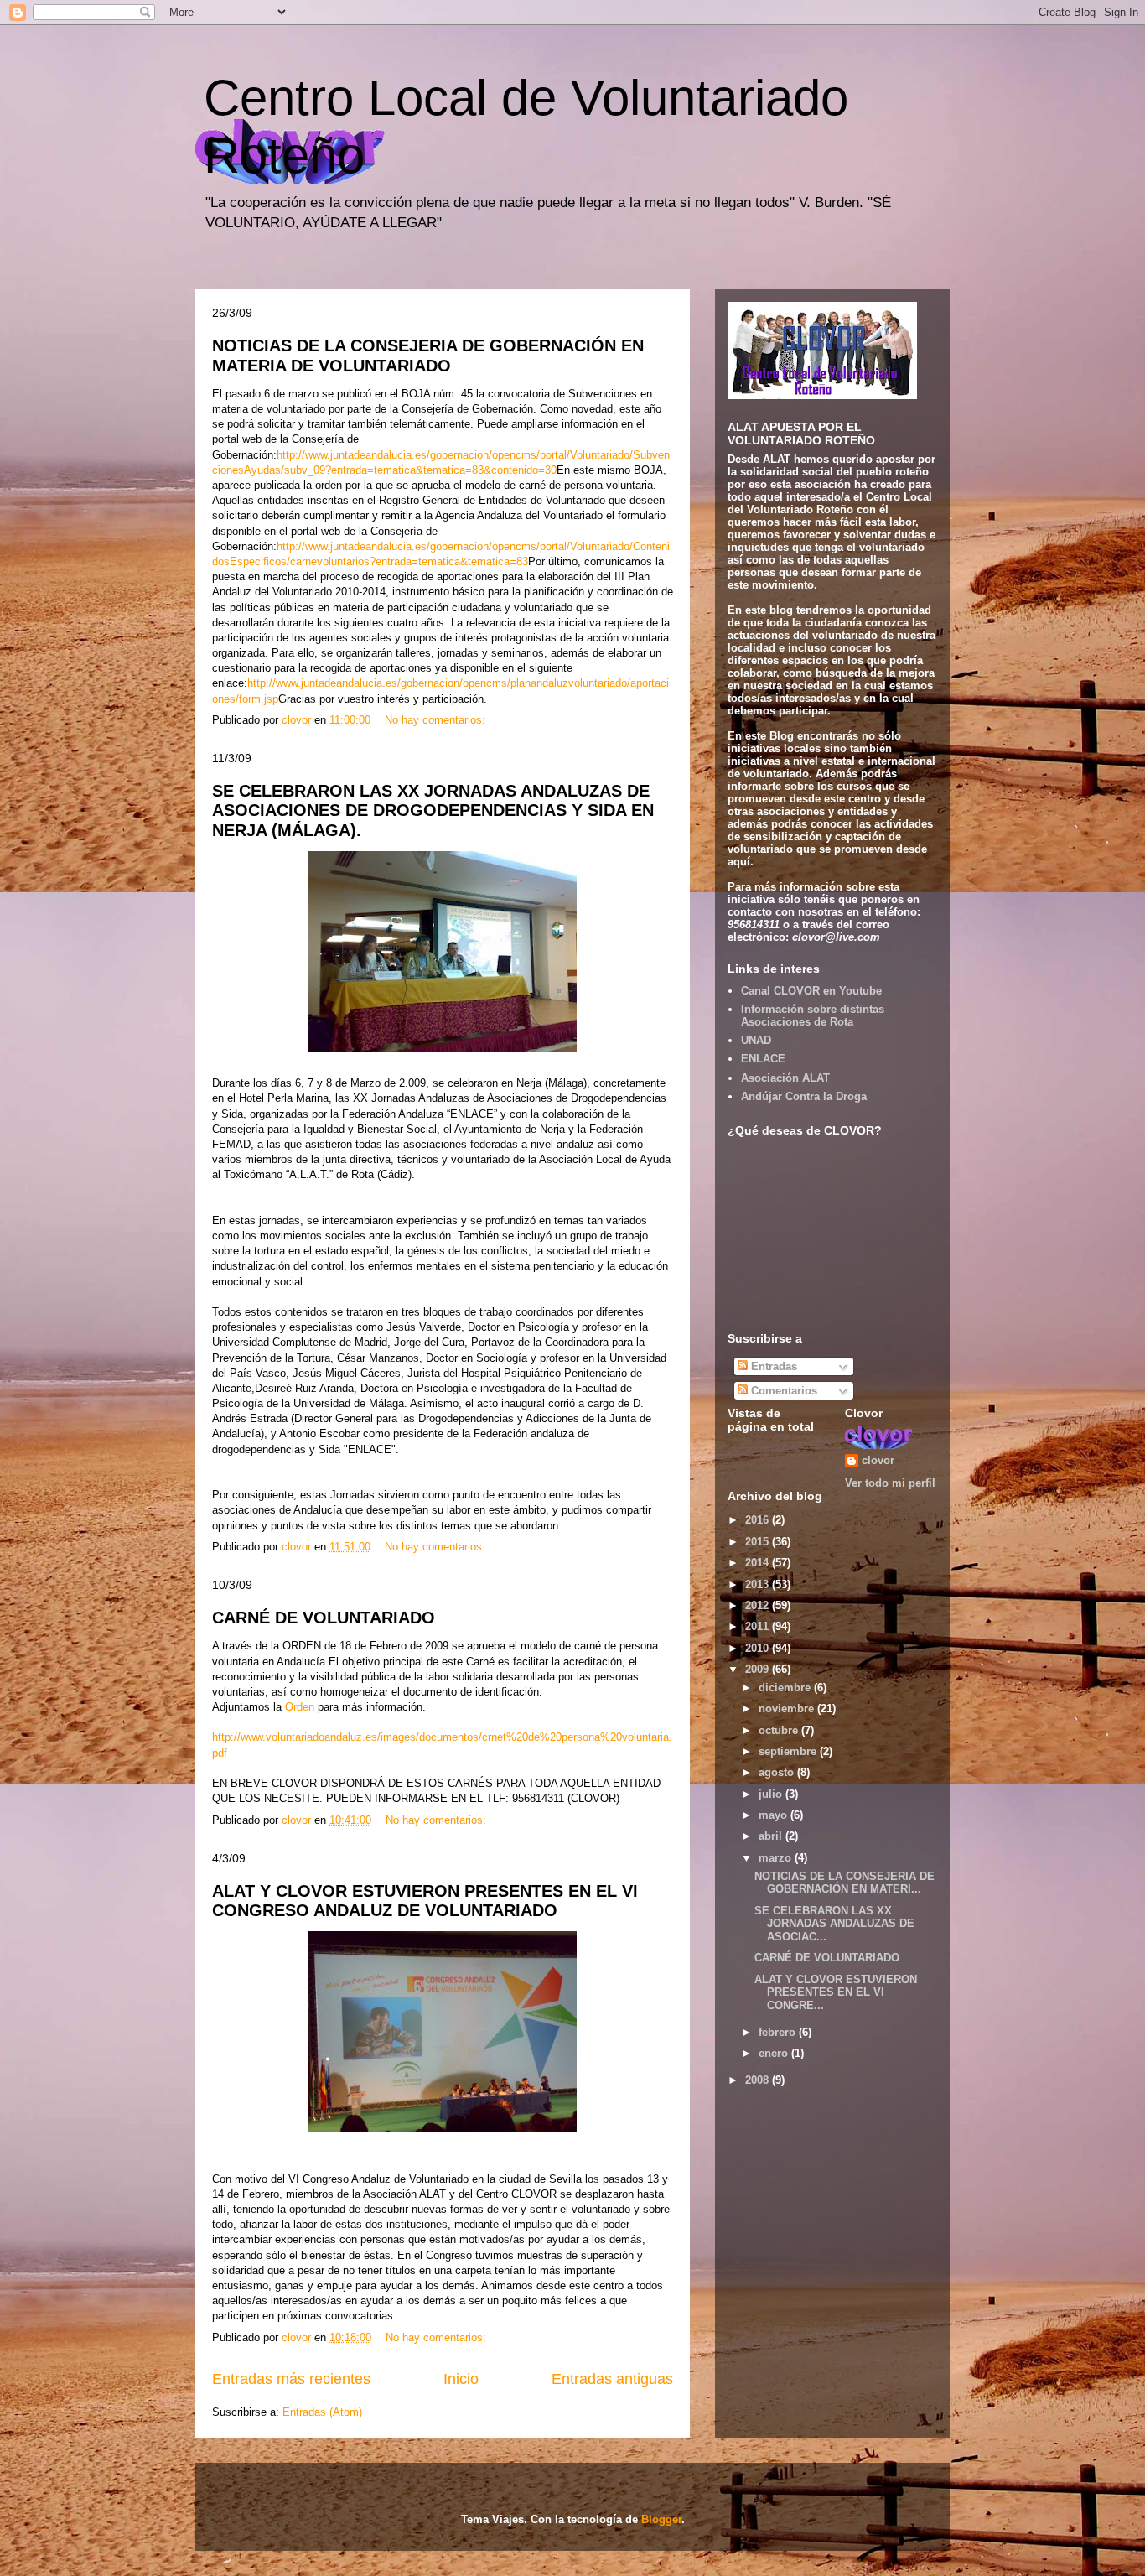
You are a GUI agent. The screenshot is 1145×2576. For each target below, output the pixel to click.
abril (772, 1836)
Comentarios (782, 1391)
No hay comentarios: (437, 720)
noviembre (788, 1709)
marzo (777, 1858)
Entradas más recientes (291, 2379)
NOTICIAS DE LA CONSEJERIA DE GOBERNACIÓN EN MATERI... (845, 1883)
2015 (759, 1542)
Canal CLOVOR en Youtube (811, 991)
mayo (775, 1815)
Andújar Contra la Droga (804, 1096)
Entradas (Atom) (322, 2412)
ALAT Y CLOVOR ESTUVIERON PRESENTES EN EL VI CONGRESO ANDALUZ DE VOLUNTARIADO (425, 1901)
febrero (779, 2032)
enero (775, 2053)
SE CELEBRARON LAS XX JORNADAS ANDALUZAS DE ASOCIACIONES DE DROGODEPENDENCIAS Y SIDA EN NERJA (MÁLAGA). (433, 810)
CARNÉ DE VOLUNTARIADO (324, 1618)
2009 (759, 1669)
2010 (759, 1648)
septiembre (789, 1751)
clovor (878, 1460)
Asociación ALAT (785, 1078)
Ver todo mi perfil (890, 1483)
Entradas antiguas (612, 2379)
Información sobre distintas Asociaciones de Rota (813, 1016)
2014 (759, 1563)
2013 (759, 1584)
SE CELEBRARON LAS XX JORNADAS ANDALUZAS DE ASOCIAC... (834, 1924)
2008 (759, 2080)
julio (772, 1794)
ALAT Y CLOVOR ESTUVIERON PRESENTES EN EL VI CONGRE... (836, 1992)
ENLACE (763, 1059)
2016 (759, 1520)
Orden (298, 1707)
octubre (780, 1730)
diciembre (786, 1688)
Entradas (772, 1366)
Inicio (461, 2379)
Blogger (661, 2519)
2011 (759, 1626)
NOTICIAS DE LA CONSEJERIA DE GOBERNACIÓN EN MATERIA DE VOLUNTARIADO (428, 355)
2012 (759, 1605)
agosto (778, 1772)
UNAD (756, 1040)
